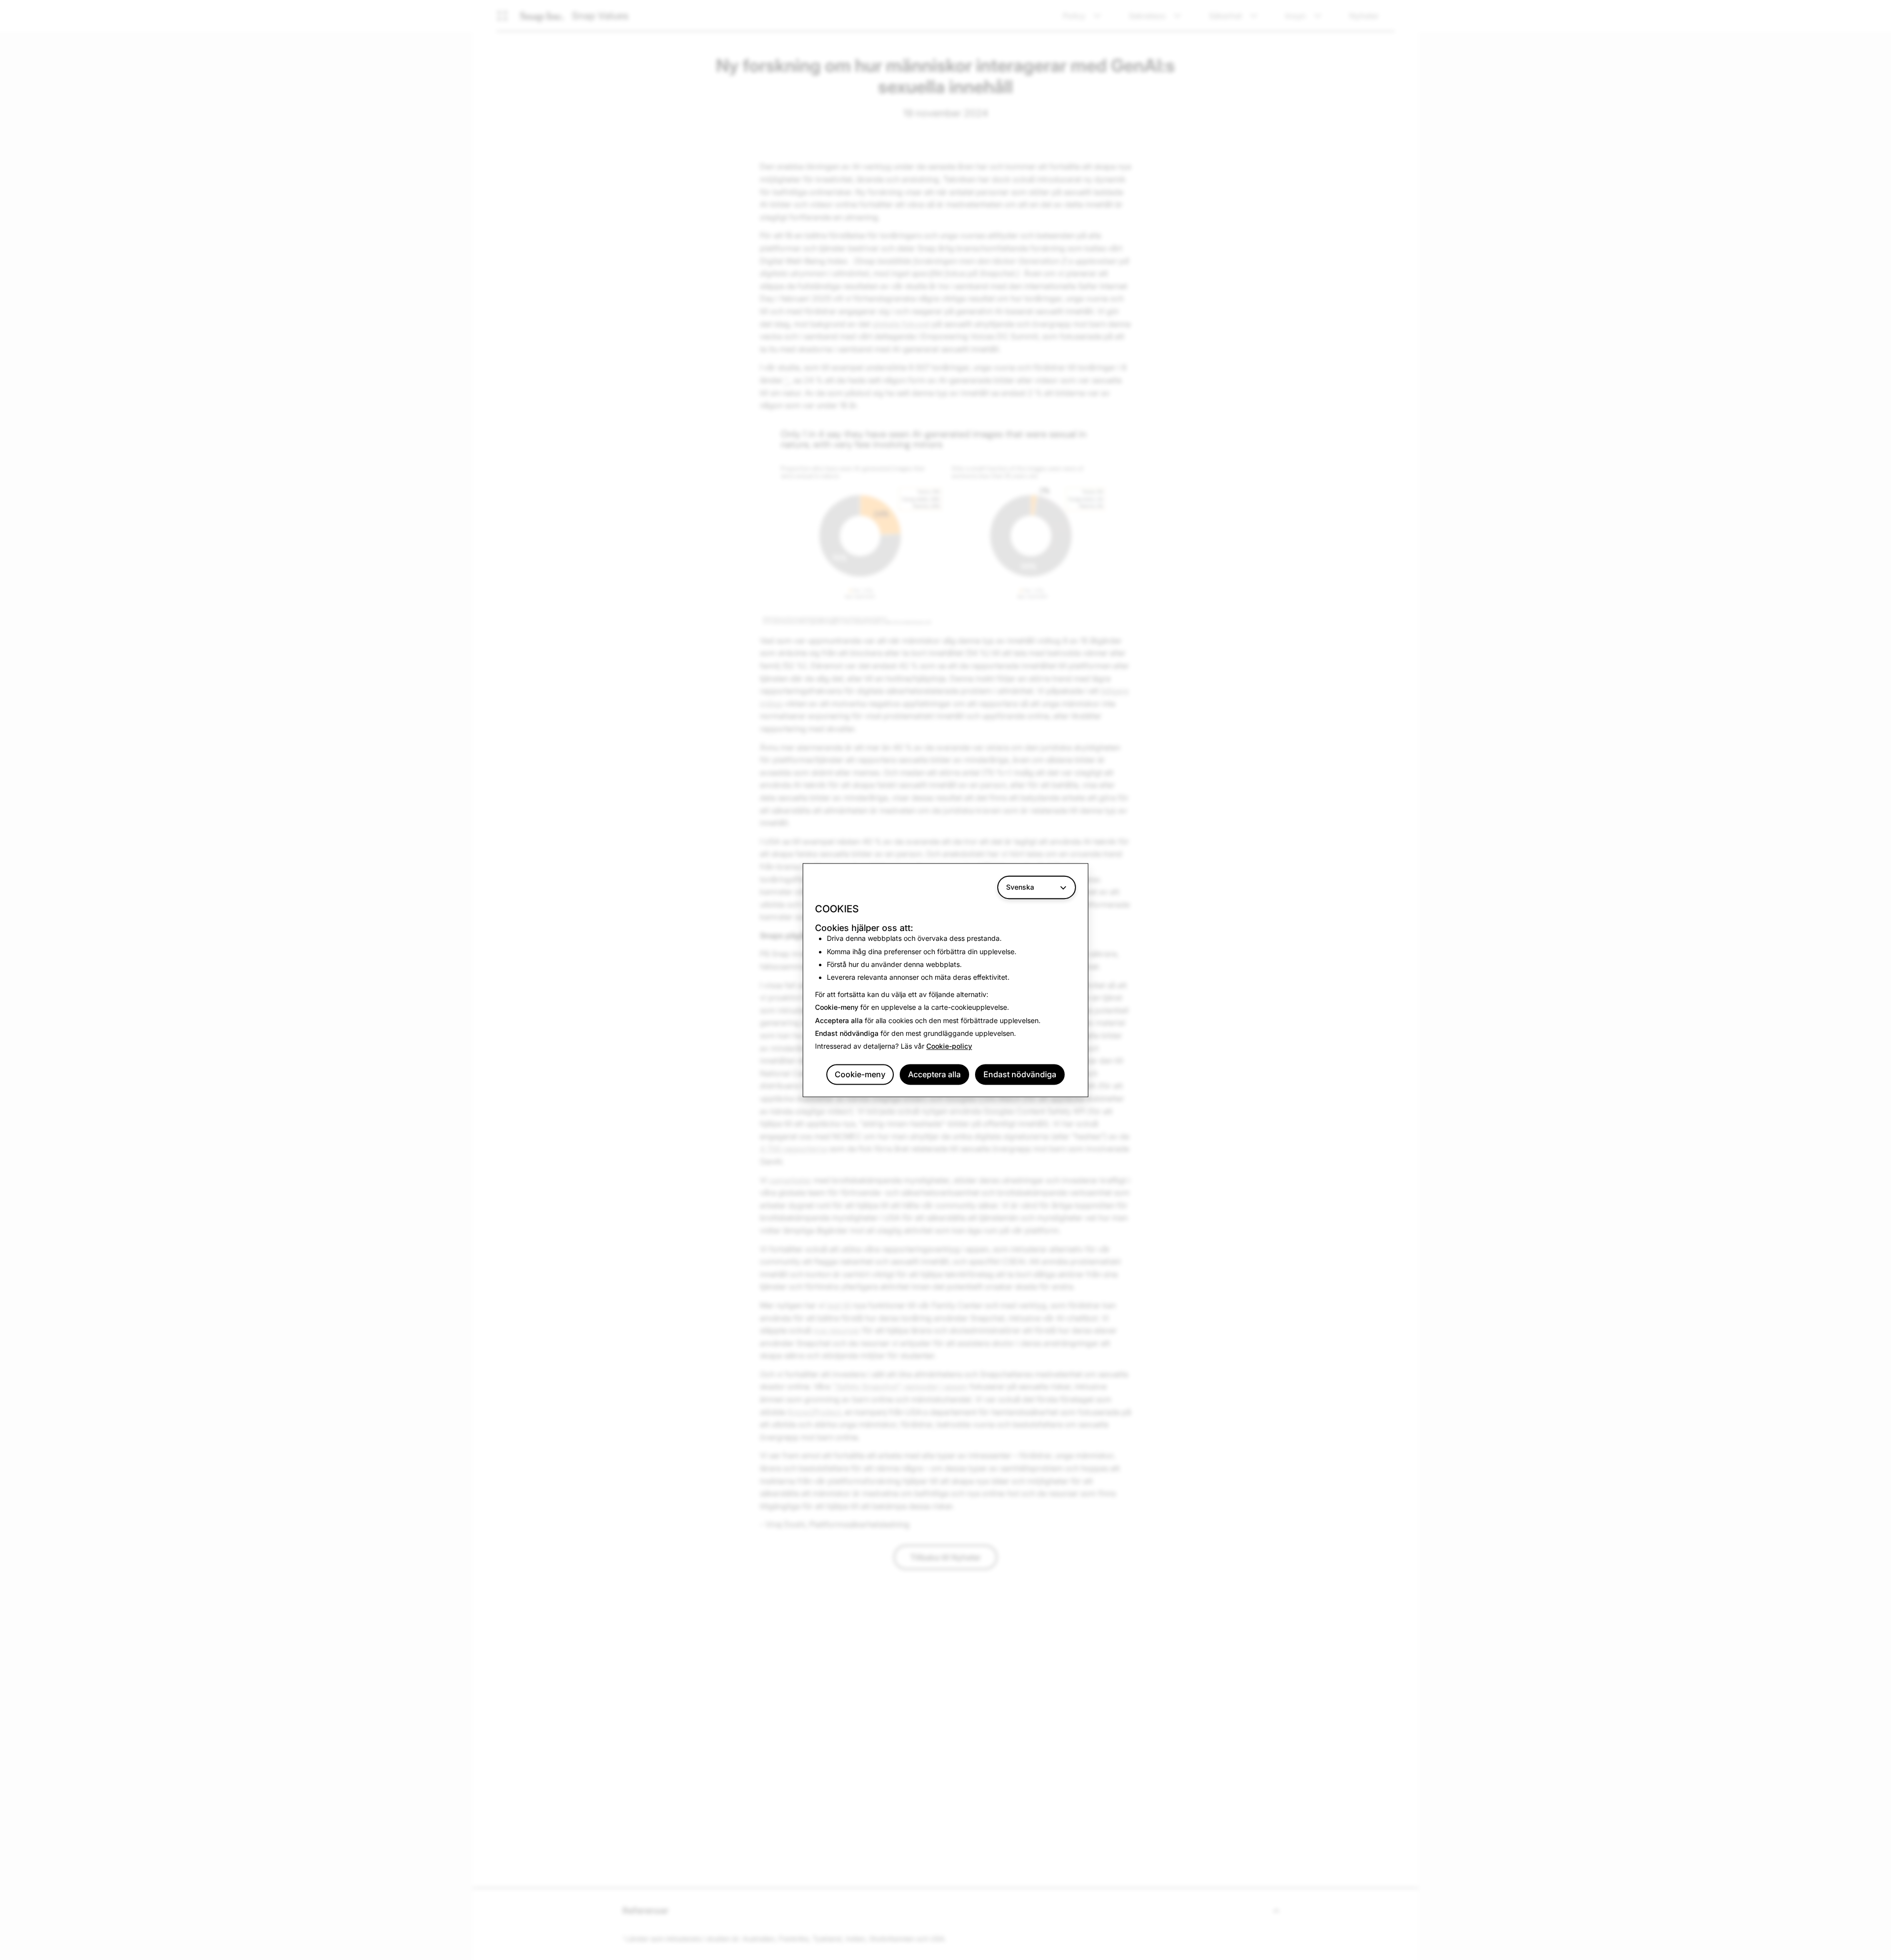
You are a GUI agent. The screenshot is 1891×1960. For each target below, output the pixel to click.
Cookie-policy (949, 1046)
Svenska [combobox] (1020, 887)
